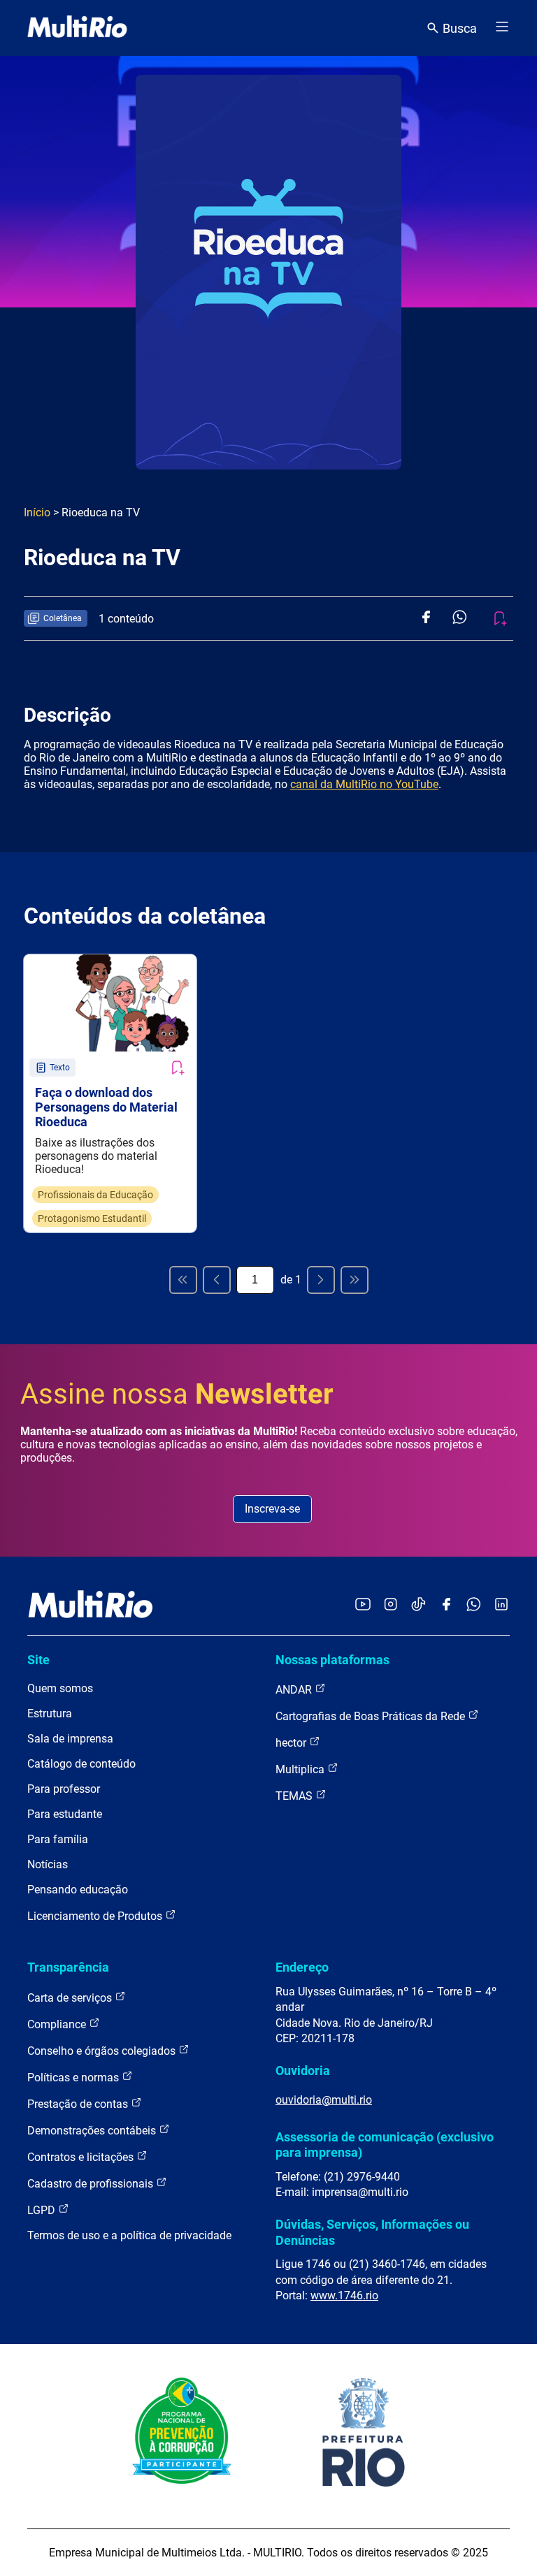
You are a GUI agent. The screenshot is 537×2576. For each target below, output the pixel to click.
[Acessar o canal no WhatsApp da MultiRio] (474, 1605)
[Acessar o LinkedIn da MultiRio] (501, 1605)
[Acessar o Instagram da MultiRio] (391, 1605)
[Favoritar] (177, 1068)
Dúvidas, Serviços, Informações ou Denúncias (372, 2232)
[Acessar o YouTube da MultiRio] (363, 1605)
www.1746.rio (344, 2295)
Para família (58, 1839)
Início (37, 512)
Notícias (48, 1864)
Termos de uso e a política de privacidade (129, 2235)
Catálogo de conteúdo (81, 1764)
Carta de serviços (71, 1998)
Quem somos (60, 1688)
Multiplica (301, 1769)
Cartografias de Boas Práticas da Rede (372, 1716)
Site (38, 1660)
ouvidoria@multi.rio (324, 2100)
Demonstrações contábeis (93, 2131)
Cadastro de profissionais (92, 2184)
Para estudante (65, 1814)
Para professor (64, 1789)
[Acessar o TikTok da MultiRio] (418, 1605)
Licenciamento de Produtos (96, 1916)
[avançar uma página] (321, 1280)
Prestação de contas (79, 2104)
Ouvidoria (303, 2071)
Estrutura (50, 1713)
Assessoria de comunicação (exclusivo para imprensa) (385, 2145)
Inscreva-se (272, 1509)
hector (292, 1743)
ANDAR (295, 1690)
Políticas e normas (74, 2077)
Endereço (302, 1967)
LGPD (43, 2210)
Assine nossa (177, 1394)
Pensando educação (78, 1890)
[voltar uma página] (217, 1280)
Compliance (58, 2024)
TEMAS (295, 1796)
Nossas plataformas (332, 1660)
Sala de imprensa (70, 1739)
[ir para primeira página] (183, 1280)
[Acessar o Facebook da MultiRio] (446, 1605)
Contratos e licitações (82, 2157)
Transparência (68, 1967)
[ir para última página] (355, 1280)
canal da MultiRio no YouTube (364, 784)
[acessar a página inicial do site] (77, 28)
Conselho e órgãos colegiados (103, 2051)
